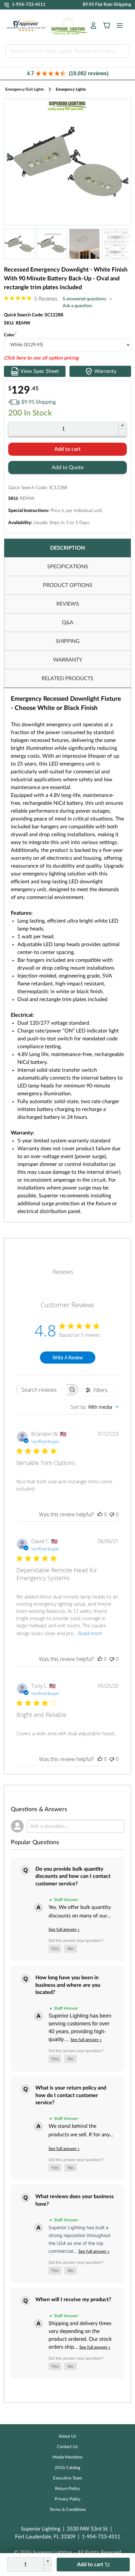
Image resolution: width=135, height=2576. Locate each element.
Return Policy (67, 2489)
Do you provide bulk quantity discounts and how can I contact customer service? (73, 1876)
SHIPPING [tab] (68, 641)
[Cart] (106, 26)
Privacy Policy (68, 2499)
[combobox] (95, 1407)
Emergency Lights (71, 89)
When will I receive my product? (73, 2300)
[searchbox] (41, 1390)
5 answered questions (84, 299)
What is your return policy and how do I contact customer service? (71, 2095)
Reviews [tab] (63, 1272)
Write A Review (67, 1358)
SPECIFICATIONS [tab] (68, 567)
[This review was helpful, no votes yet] (100, 1514)
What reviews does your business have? (75, 2200)
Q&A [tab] (68, 623)
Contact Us (67, 2447)
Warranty (105, 371)
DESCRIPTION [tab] (67, 548)
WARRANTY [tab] (68, 660)
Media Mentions (67, 2457)
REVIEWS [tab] (68, 604)
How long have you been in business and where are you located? (68, 1985)
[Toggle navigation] (118, 26)
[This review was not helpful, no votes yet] (112, 1514)
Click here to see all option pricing (41, 358)
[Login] (93, 26)
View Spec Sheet (40, 371)
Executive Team (68, 2478)
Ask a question (77, 306)
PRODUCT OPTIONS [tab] (68, 585)
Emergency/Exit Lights (25, 89)
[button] (67, 73)
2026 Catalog (67, 2468)
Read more (90, 1633)
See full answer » (64, 1930)
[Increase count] (122, 425)
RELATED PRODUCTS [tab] (67, 679)
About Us (67, 2436)
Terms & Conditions (68, 2510)
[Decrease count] (122, 432)
